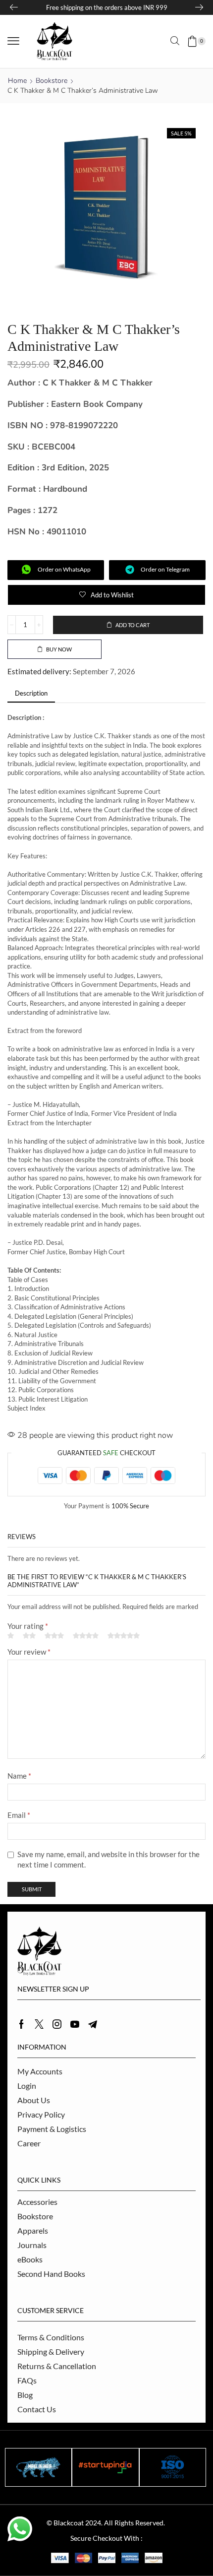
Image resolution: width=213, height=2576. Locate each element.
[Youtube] (75, 2024)
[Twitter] (39, 2024)
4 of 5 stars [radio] (86, 1636)
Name (19, 1776)
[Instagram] (57, 2024)
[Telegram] (93, 2024)
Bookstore (52, 81)
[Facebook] (22, 2024)
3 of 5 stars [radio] (54, 1636)
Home (17, 81)
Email (19, 1815)
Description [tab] (31, 693)
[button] (13, 41)
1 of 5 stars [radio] (11, 1636)
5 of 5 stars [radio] (124, 1636)
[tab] (31, 693)
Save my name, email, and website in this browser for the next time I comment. (108, 1859)
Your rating (28, 1626)
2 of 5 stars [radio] (29, 1636)
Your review (29, 1652)
